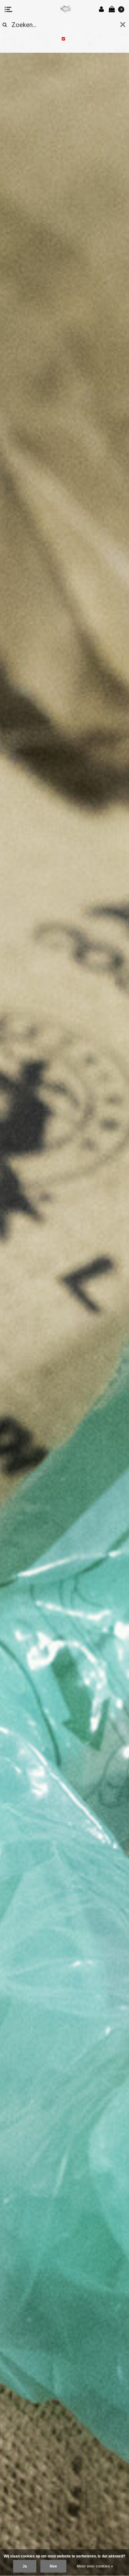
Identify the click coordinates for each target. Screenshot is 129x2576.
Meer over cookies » (95, 2566)
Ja (25, 2566)
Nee (53, 2566)
